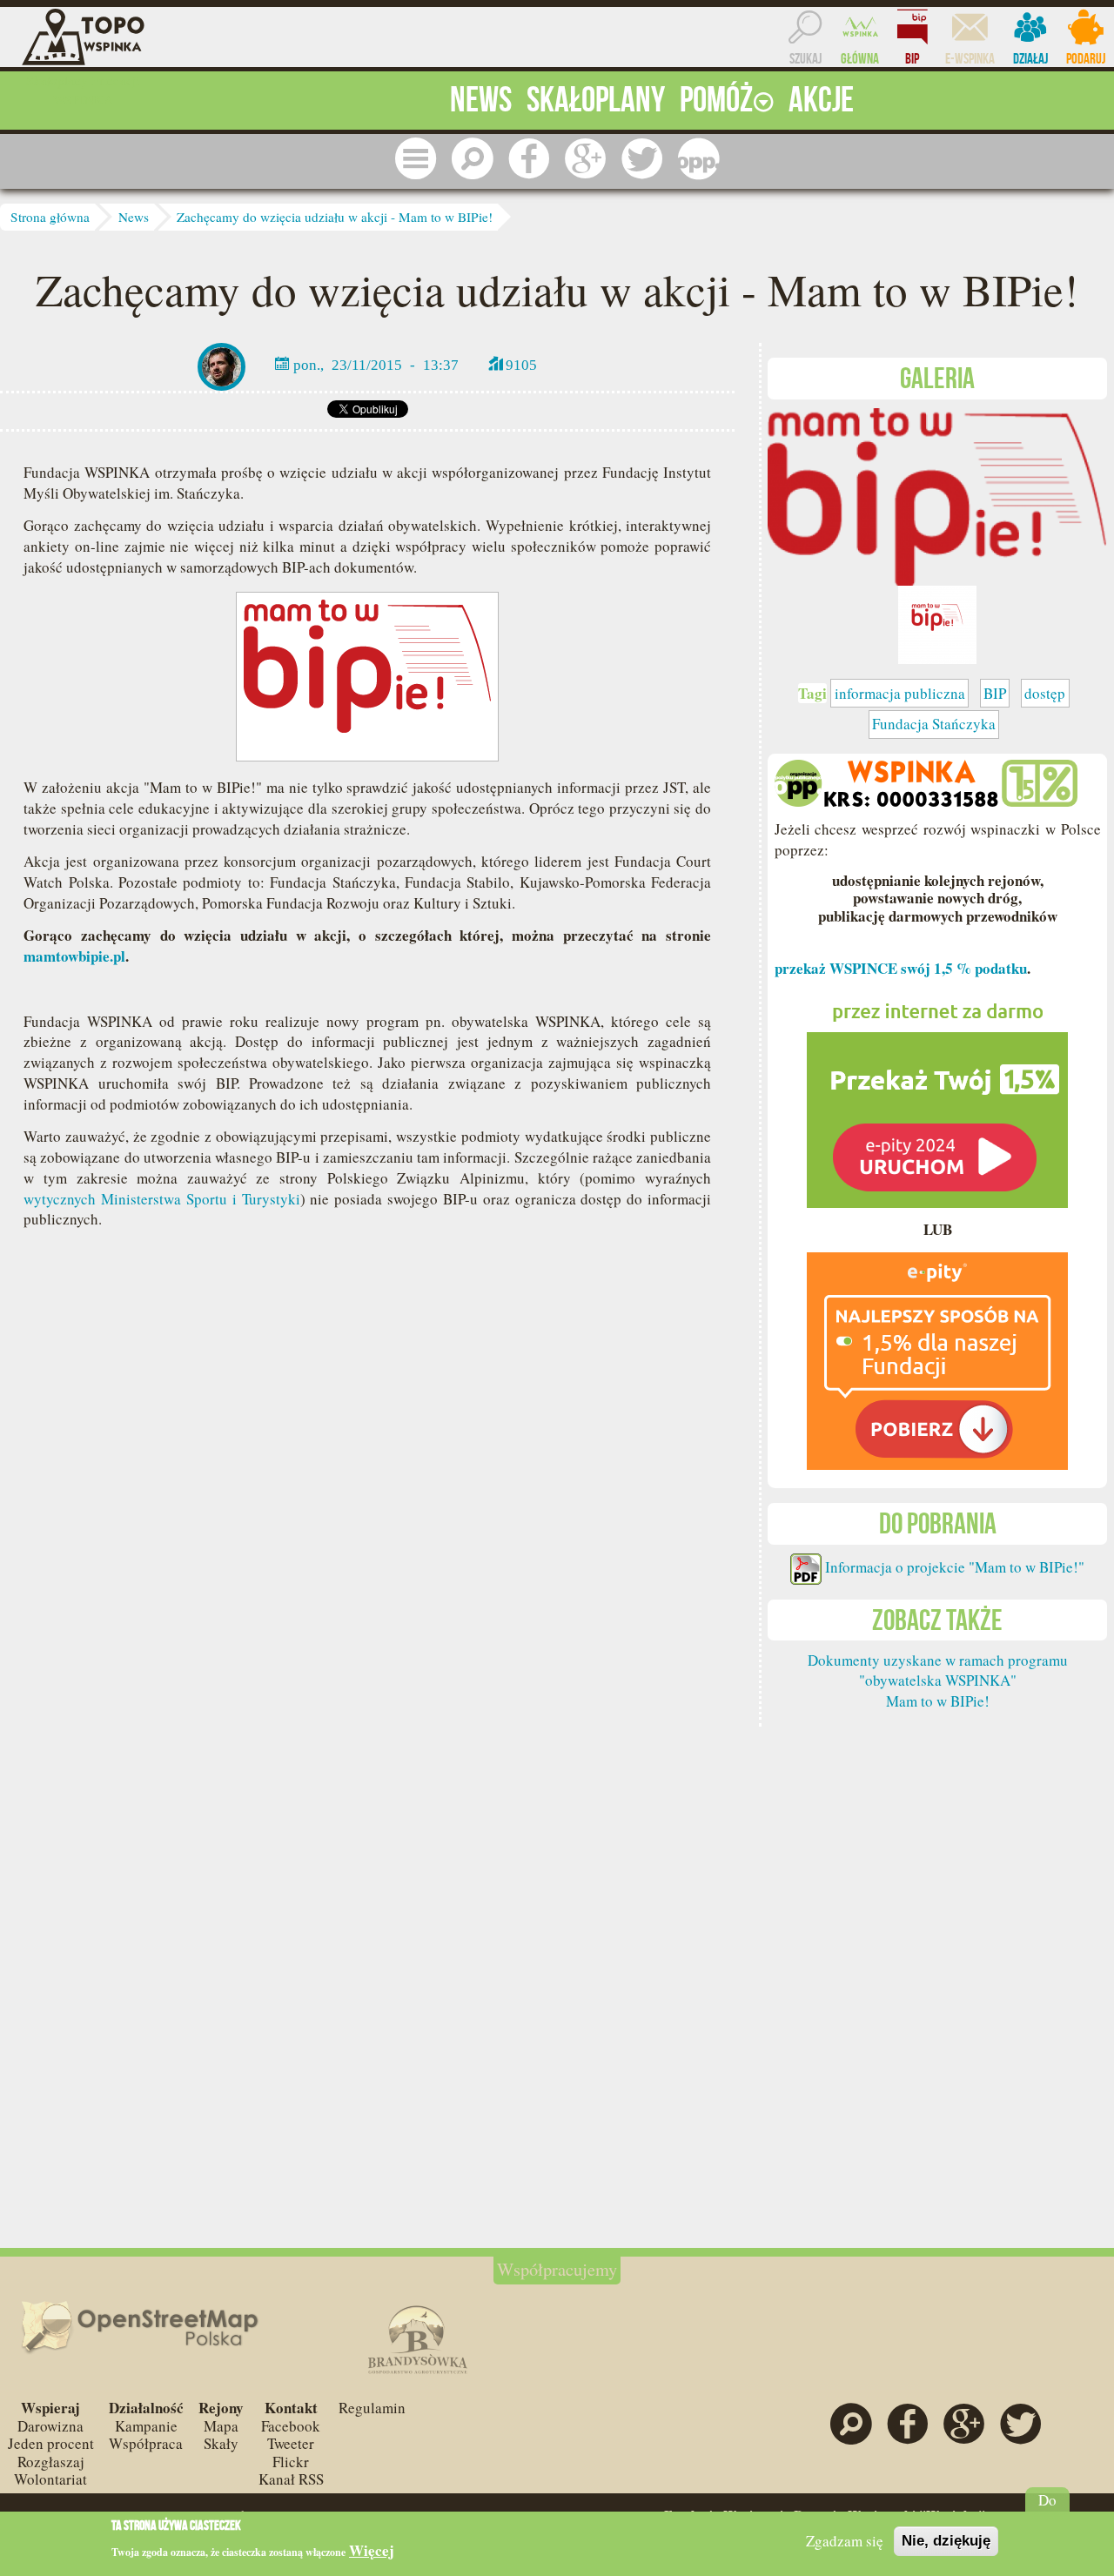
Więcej (372, 2551)
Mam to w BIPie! (938, 1701)
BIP (912, 58)
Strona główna (50, 217)
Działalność (146, 2408)
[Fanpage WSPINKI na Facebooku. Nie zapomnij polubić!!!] (529, 159)
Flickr (291, 2462)
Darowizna (50, 2426)
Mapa (221, 2426)
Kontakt (291, 2408)
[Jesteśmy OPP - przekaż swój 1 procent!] (699, 159)
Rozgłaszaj (51, 2462)
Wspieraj (50, 2408)
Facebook (291, 2426)
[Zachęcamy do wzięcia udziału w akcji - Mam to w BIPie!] (937, 495)
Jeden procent (51, 2443)
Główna (860, 58)
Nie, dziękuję (946, 2541)
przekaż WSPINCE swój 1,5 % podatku (901, 968)
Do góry (1047, 2509)
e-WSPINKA (970, 58)
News (134, 217)
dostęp (1045, 693)
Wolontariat (50, 2479)
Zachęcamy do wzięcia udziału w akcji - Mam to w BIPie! (335, 217)
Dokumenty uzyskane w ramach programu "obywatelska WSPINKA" (938, 1670)
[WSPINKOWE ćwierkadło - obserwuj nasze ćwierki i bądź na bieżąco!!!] (642, 159)
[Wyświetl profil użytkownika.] (221, 364)
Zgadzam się (845, 2541)
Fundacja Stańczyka (934, 724)
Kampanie (146, 2426)
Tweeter (291, 2443)
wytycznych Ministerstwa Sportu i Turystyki (161, 1199)
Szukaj (805, 58)
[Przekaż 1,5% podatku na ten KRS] (937, 1097)
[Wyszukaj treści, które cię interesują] (473, 159)
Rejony (221, 2408)
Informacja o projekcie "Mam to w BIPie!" (955, 1567)
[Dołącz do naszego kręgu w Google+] (586, 159)
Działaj (1030, 58)
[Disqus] (367, 1504)
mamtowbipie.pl (74, 956)
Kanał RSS (291, 2479)
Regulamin (372, 2408)
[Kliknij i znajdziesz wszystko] (416, 159)
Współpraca (146, 2443)
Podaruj (1086, 58)
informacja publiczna (900, 693)
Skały (221, 2443)
